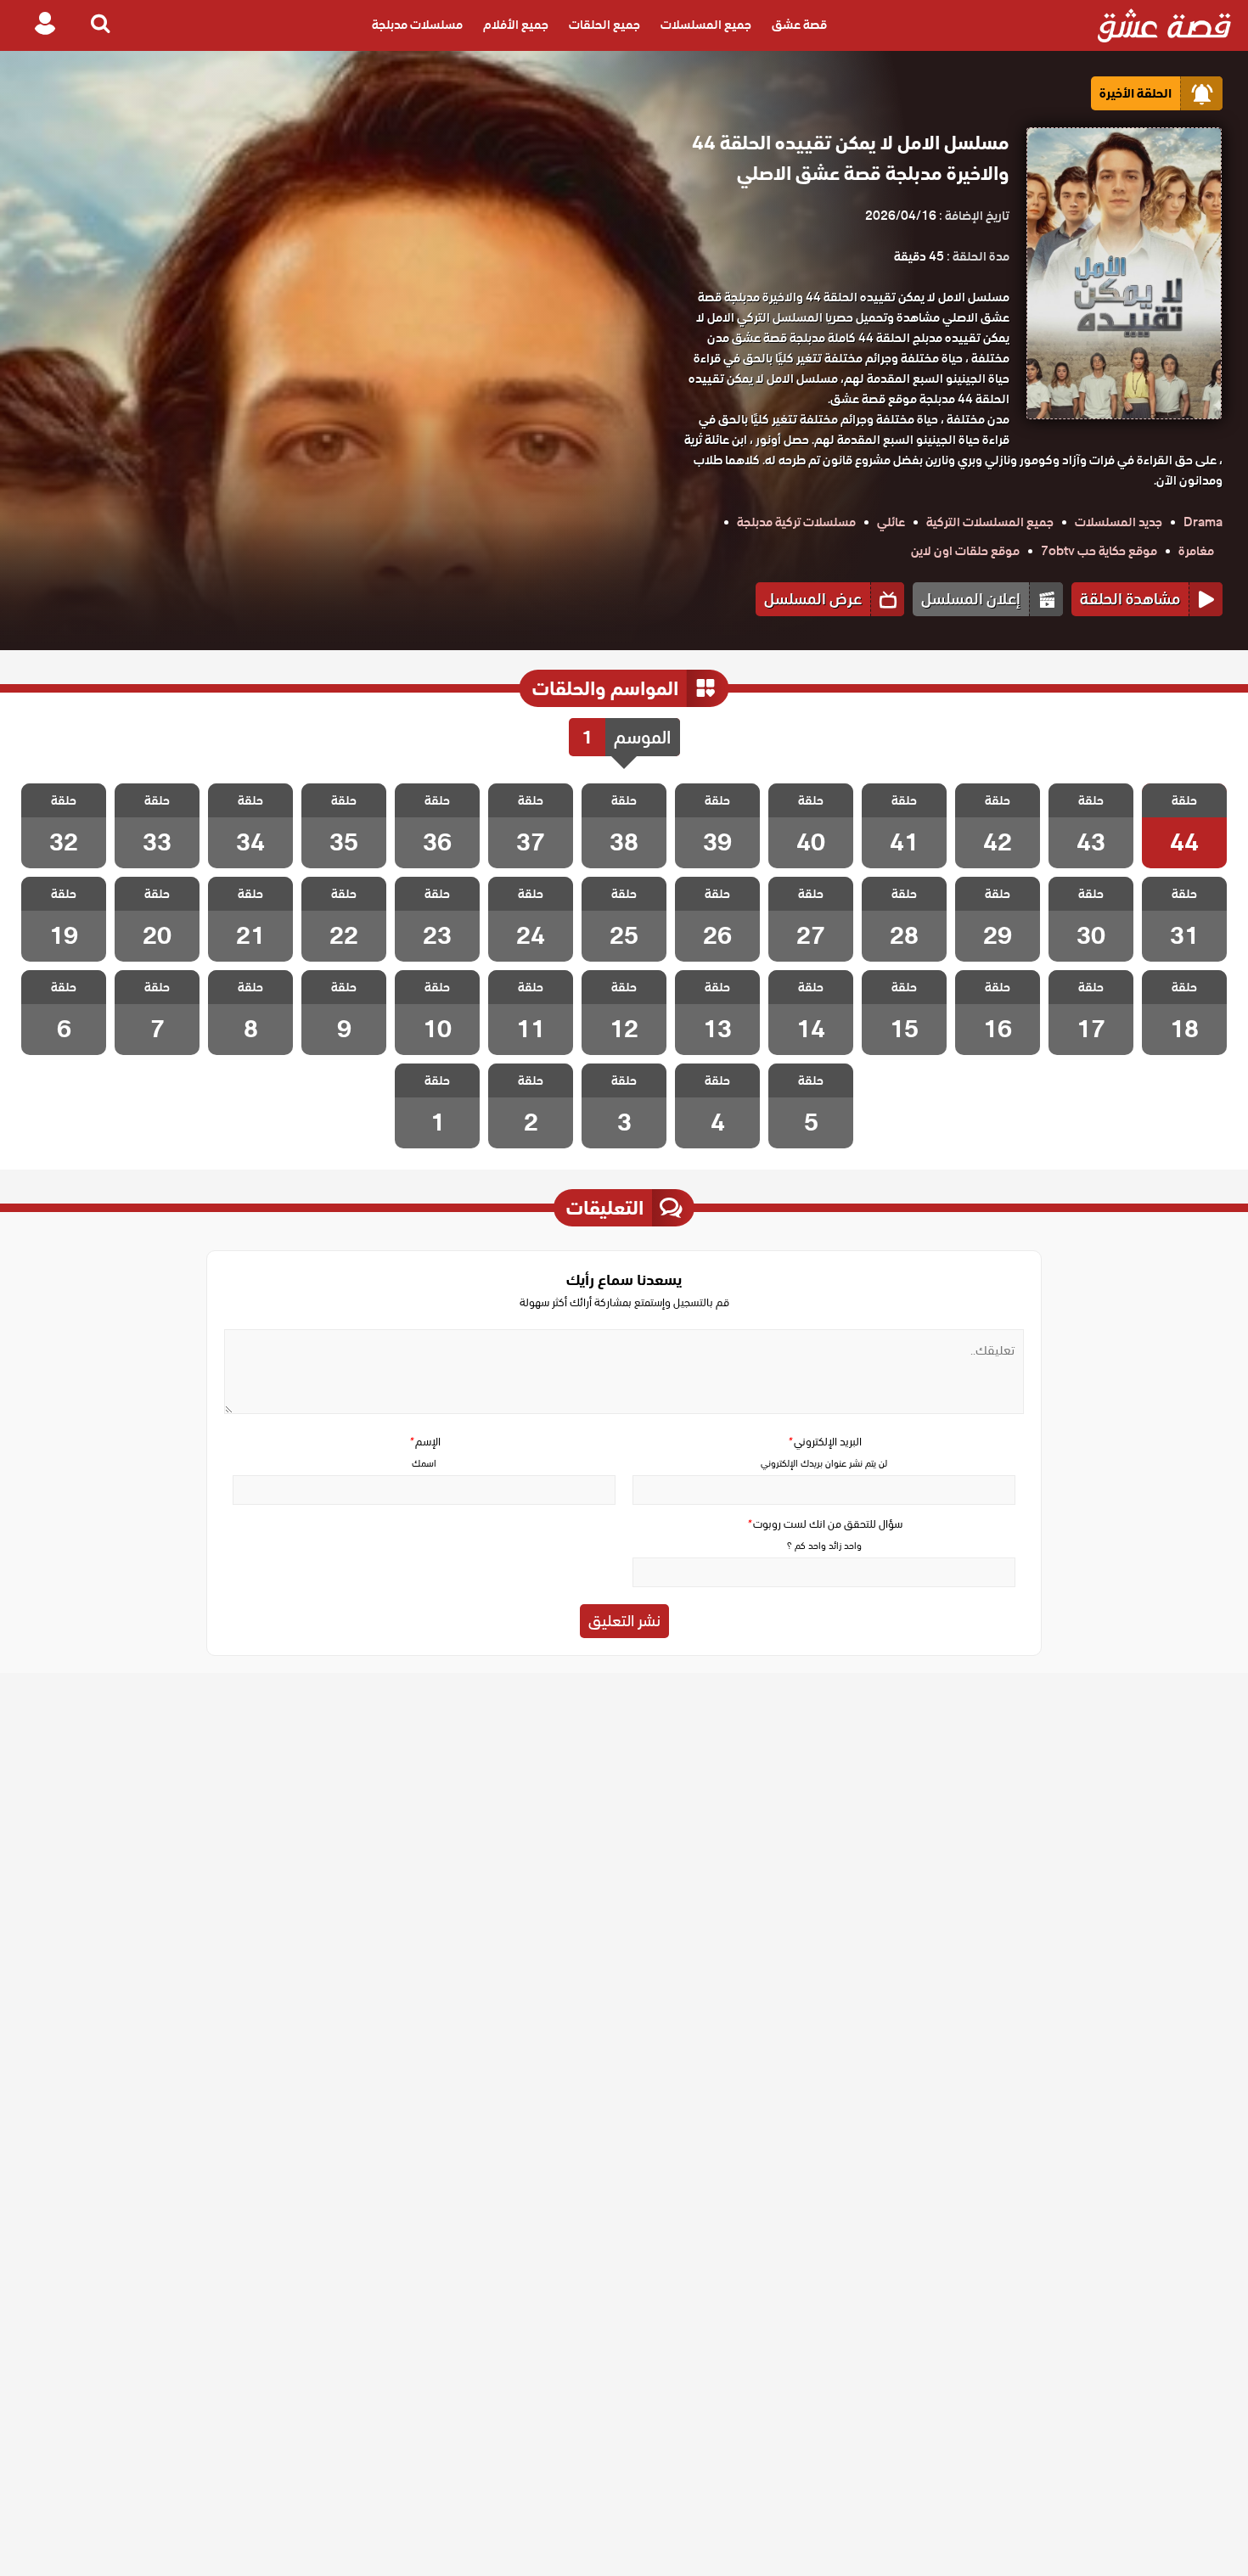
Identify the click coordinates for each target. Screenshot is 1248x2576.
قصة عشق (799, 25)
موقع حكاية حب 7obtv (1099, 551)
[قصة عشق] (1164, 25)
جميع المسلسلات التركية (990, 522)
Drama (1203, 522)
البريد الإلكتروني (824, 1442)
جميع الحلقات (604, 25)
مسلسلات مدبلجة (417, 25)
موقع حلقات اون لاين (965, 551)
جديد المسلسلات (1119, 522)
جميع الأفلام (516, 25)
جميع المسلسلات (706, 25)
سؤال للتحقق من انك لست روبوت (824, 1524)
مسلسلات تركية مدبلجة (796, 522)
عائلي (891, 522)
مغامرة (1196, 551)
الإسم (424, 1442)
